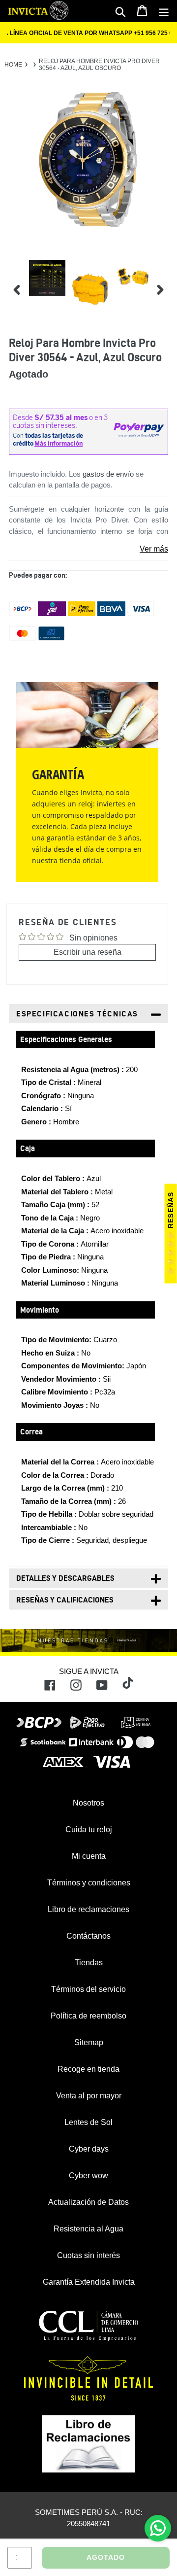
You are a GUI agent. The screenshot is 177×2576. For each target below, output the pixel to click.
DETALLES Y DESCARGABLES (65, 1578)
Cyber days (89, 2149)
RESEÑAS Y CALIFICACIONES (65, 1600)
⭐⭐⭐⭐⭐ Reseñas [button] (171, 1234)
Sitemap (89, 2042)
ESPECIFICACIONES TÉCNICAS (77, 1014)
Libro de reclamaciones (88, 1909)
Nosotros (88, 1803)
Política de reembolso (88, 2016)
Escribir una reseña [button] (88, 952)
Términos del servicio (88, 1989)
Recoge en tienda (88, 2069)
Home (13, 65)
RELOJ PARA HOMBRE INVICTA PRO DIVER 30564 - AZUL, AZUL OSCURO (99, 65)
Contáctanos (88, 1936)
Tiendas (89, 1963)
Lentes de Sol (88, 2122)
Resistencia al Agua (88, 2229)
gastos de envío (108, 474)
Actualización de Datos (88, 2202)
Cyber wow (88, 2176)
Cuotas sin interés (88, 2255)
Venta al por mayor (89, 2096)
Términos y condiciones (89, 1883)
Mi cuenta (89, 1856)
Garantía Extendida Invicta (89, 2282)
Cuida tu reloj (89, 1829)
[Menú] (164, 11)
